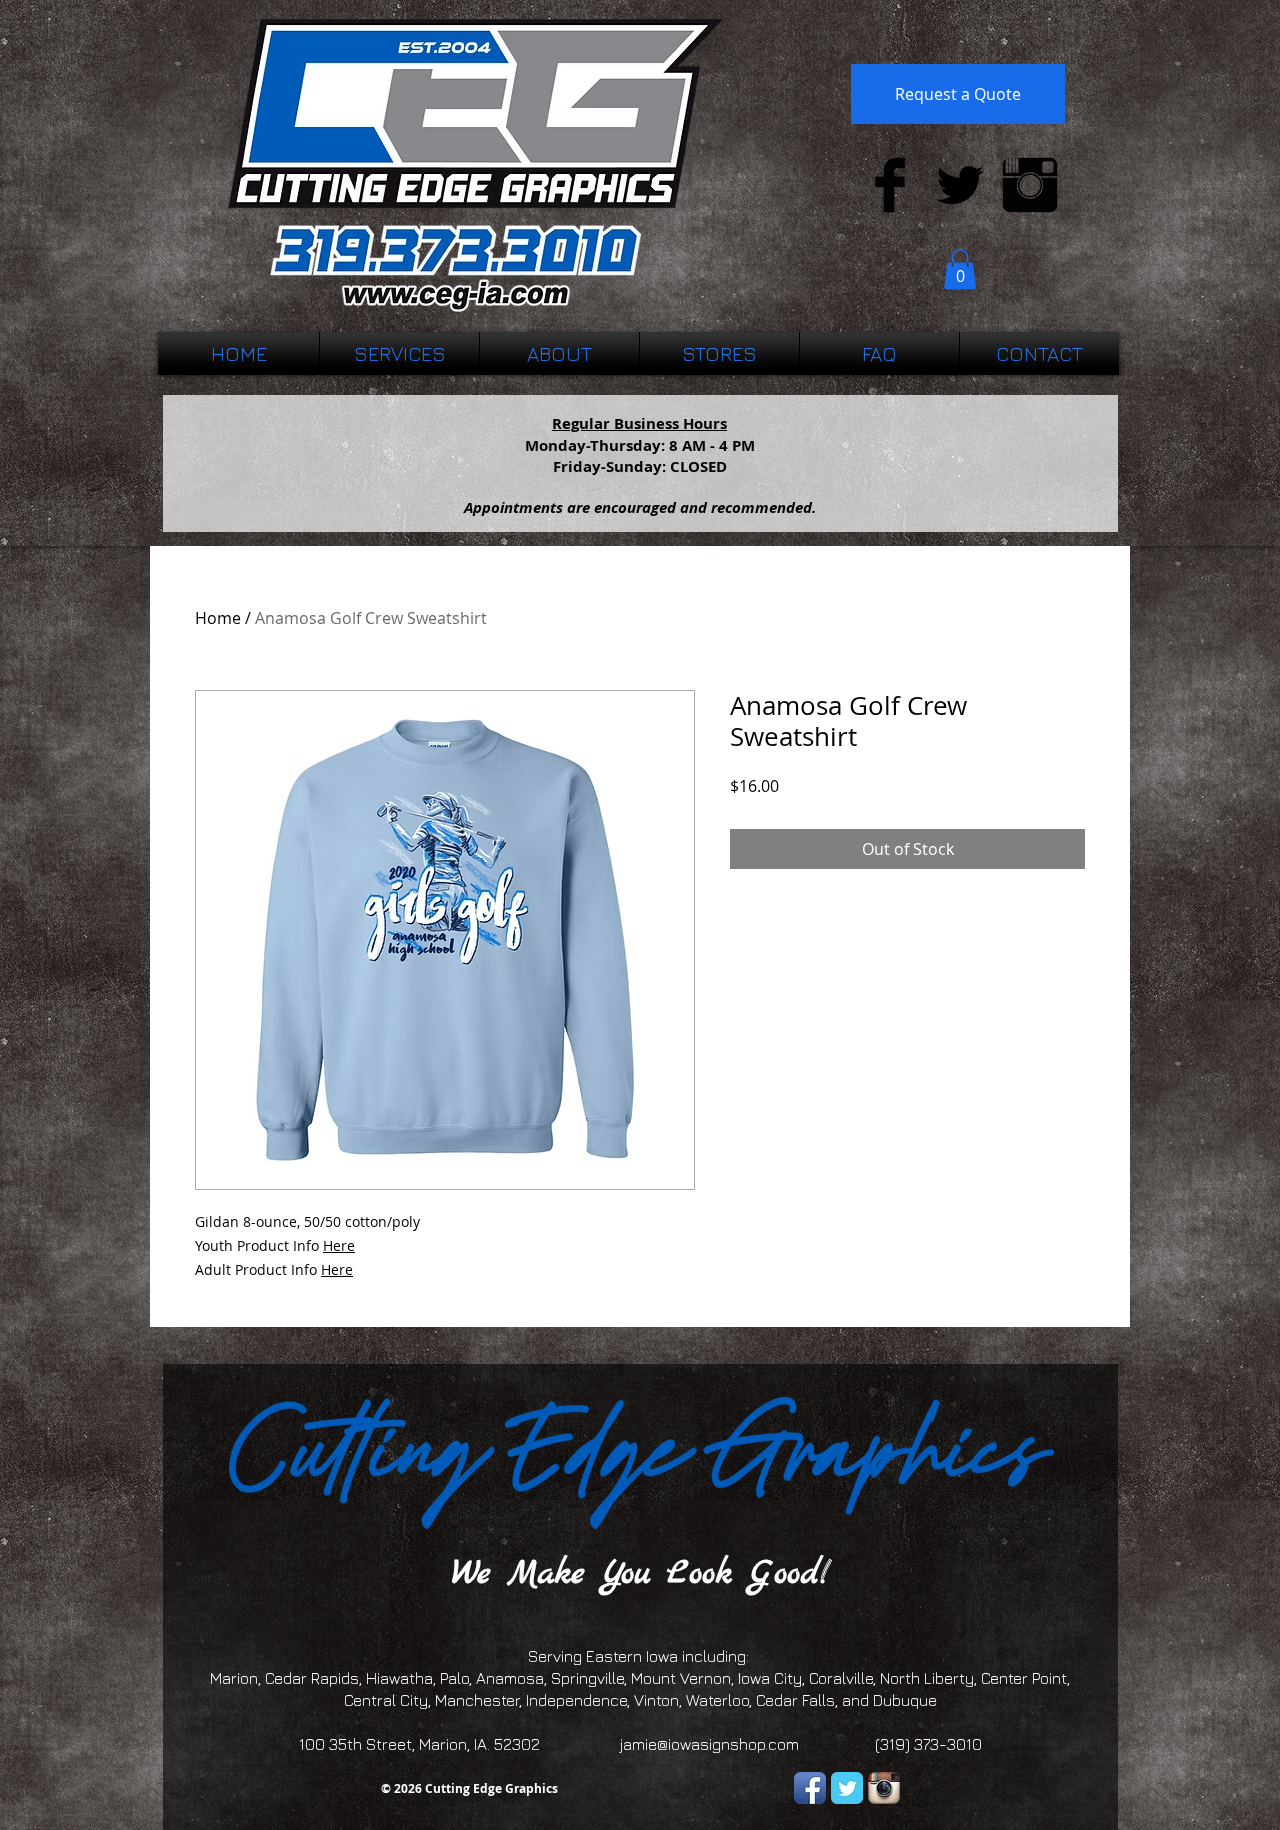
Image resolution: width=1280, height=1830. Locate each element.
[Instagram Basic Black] (1030, 185)
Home (218, 618)
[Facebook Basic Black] (890, 185)
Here (339, 1245)
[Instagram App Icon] (884, 1788)
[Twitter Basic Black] (960, 185)
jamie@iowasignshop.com (709, 1744)
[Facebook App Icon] (810, 1788)
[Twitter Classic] (847, 1788)
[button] (960, 269)
